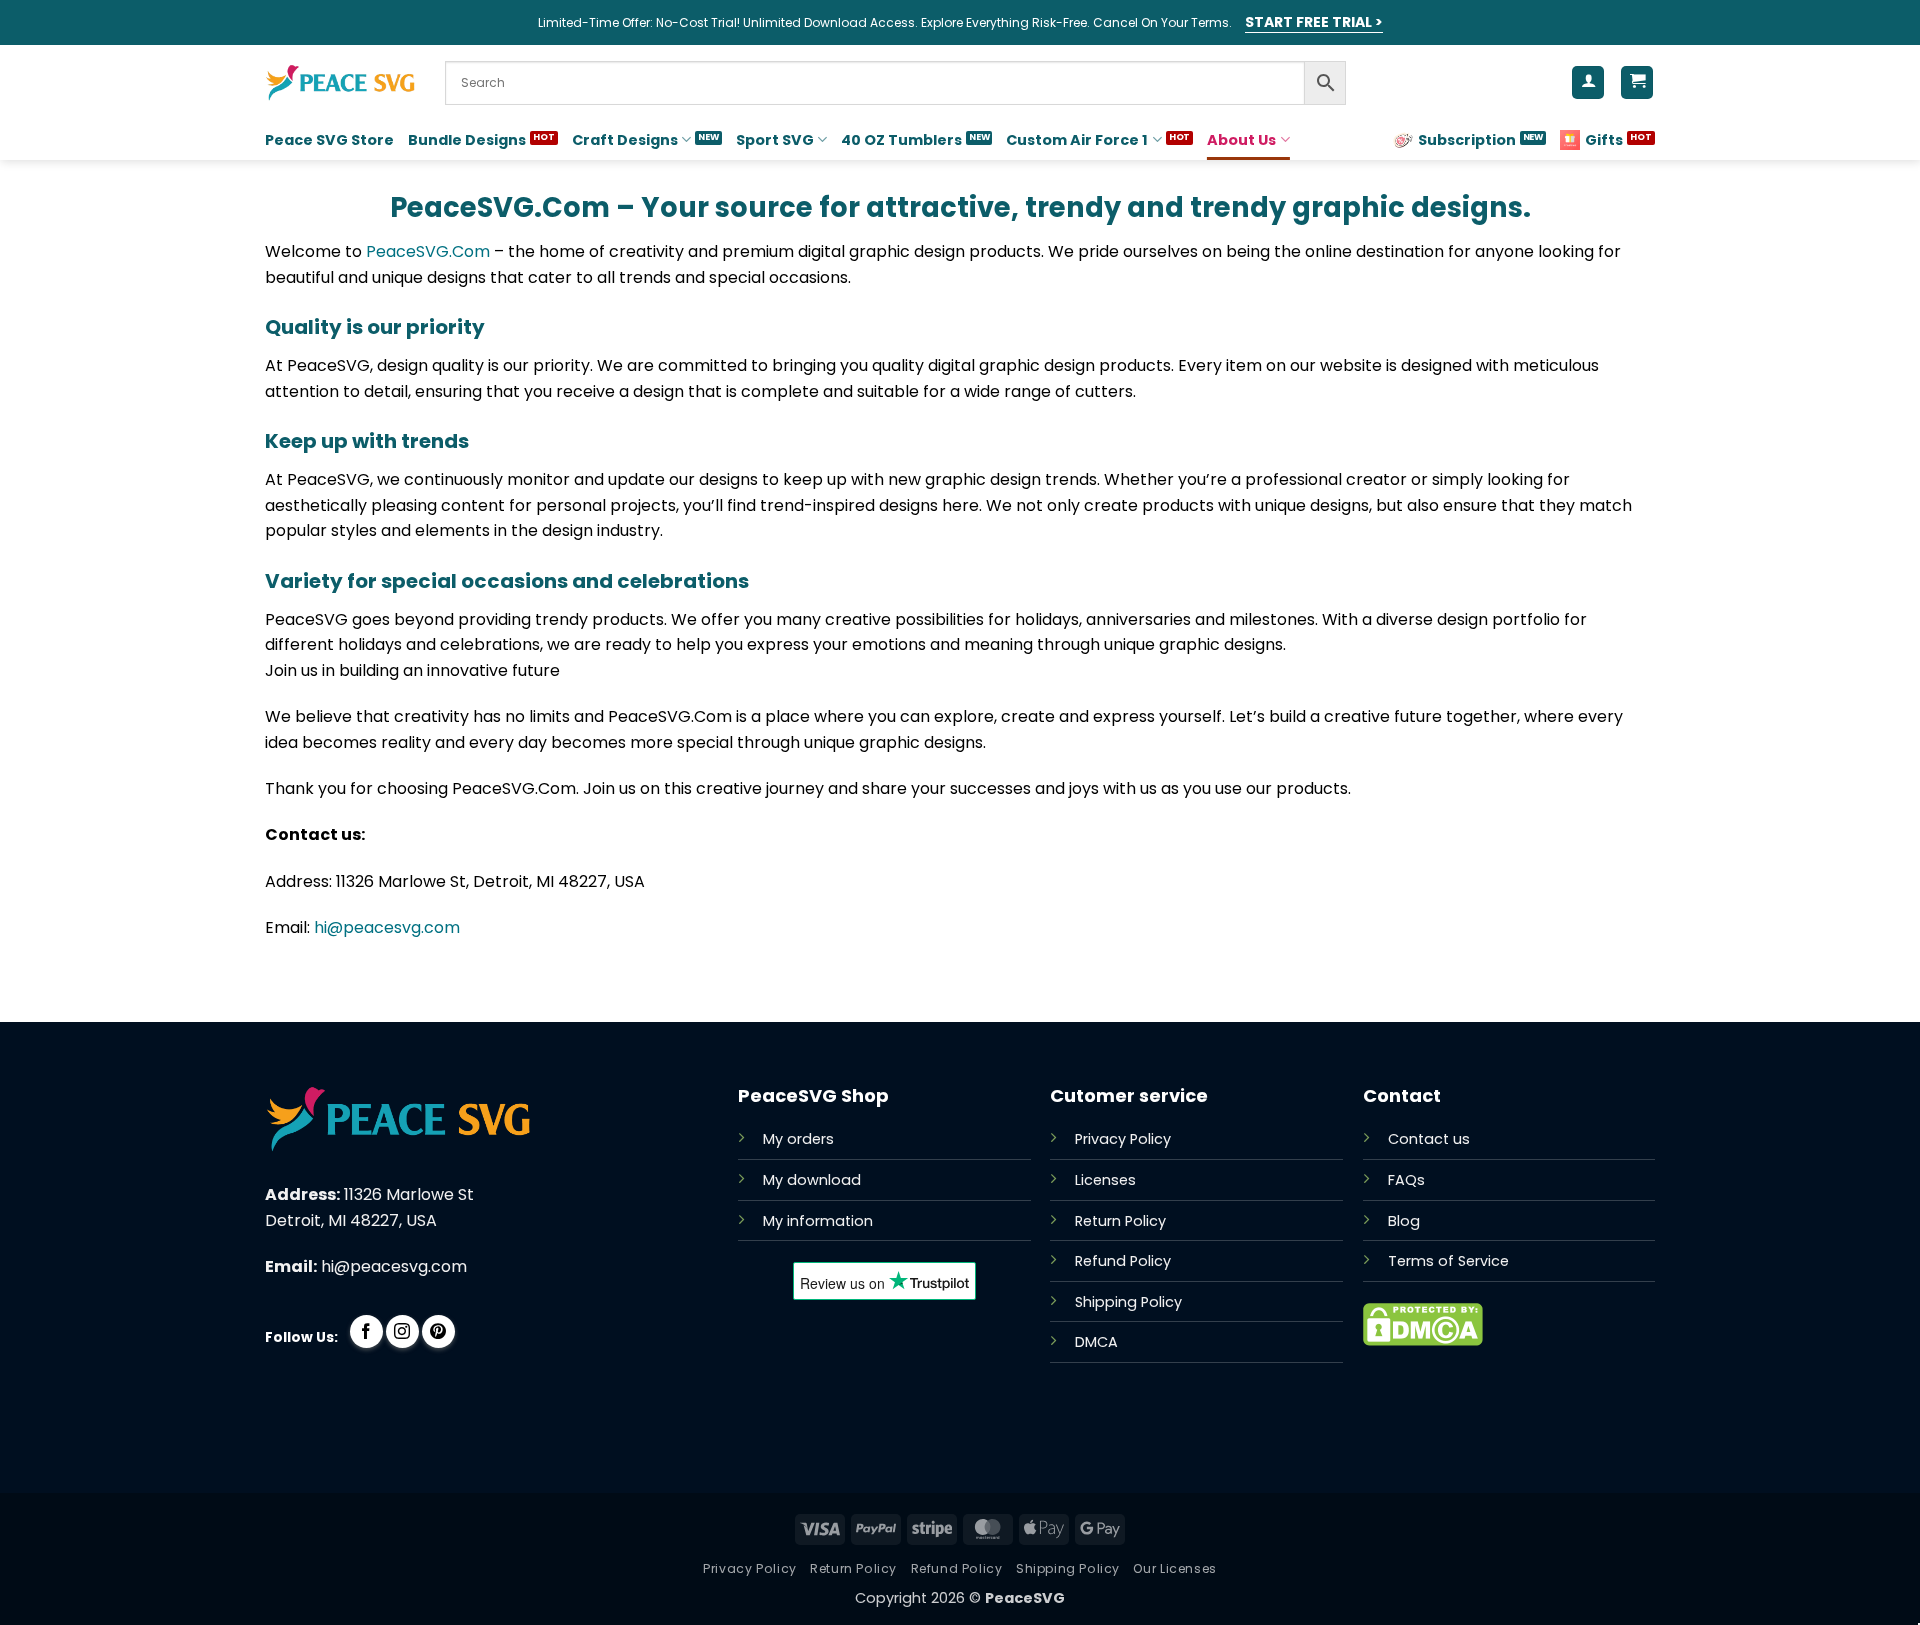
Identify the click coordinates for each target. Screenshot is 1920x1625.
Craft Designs (625, 140)
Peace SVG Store (329, 140)
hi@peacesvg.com (387, 927)
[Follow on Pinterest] (438, 1331)
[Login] (1588, 82)
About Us (1241, 140)
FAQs (1406, 1180)
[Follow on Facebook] (366, 1331)
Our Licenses (1174, 1568)
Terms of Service (1448, 1261)
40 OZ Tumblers (901, 140)
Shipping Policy (1128, 1302)
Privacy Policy (1123, 1139)
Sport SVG (775, 140)
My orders (798, 1139)
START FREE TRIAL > (1314, 22)
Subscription (1467, 140)
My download (812, 1180)
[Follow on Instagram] (402, 1331)
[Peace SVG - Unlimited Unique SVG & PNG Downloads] (340, 83)
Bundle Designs (467, 140)
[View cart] (1637, 82)
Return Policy (1120, 1221)
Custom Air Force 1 (1077, 140)
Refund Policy (1123, 1261)
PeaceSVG (1025, 1598)
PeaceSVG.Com (428, 251)
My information (818, 1221)
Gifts (1604, 140)
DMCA (1096, 1342)
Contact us (1429, 1139)
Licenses (1105, 1180)
